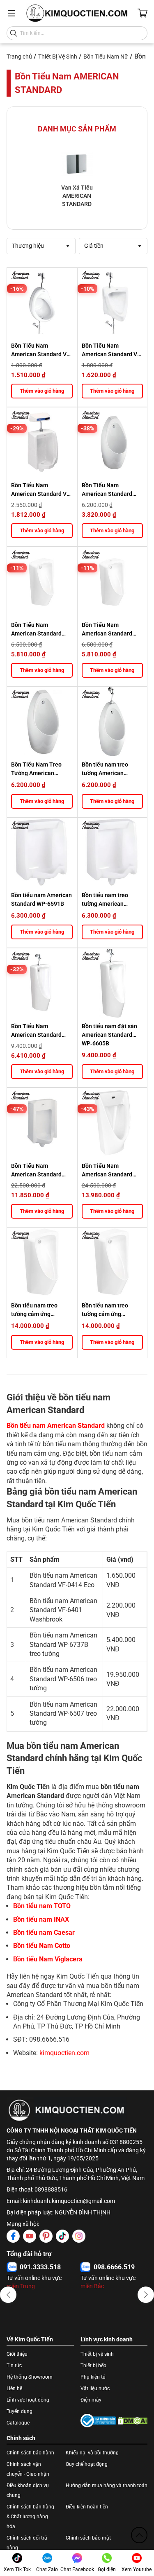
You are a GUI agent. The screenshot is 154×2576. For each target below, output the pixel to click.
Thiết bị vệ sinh (97, 2354)
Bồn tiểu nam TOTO (42, 1906)
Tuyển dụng (20, 2411)
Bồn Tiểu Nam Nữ (106, 57)
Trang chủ (19, 57)
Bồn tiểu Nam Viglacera (48, 1959)
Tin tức (14, 2366)
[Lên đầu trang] (139, 2535)
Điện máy (91, 2400)
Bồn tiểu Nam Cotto (42, 1946)
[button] (8, 2295)
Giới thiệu (17, 2354)
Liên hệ (14, 2388)
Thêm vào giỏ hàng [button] (42, 391)
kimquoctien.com (64, 2053)
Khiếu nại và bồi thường (92, 2453)
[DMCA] (133, 2420)
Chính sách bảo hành (30, 2453)
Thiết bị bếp (93, 2366)
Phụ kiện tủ (93, 2377)
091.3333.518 (40, 2267)
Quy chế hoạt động (87, 2464)
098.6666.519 (114, 2267)
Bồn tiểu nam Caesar (44, 1933)
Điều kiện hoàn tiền (87, 2507)
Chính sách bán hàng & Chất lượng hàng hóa (30, 2517)
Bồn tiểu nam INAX (41, 1919)
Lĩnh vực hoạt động (28, 2400)
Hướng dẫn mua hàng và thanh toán (107, 2486)
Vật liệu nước (95, 2388)
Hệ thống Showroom (30, 2377)
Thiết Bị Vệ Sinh (58, 57)
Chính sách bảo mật (88, 2538)
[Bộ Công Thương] (98, 2421)
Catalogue (18, 2423)
